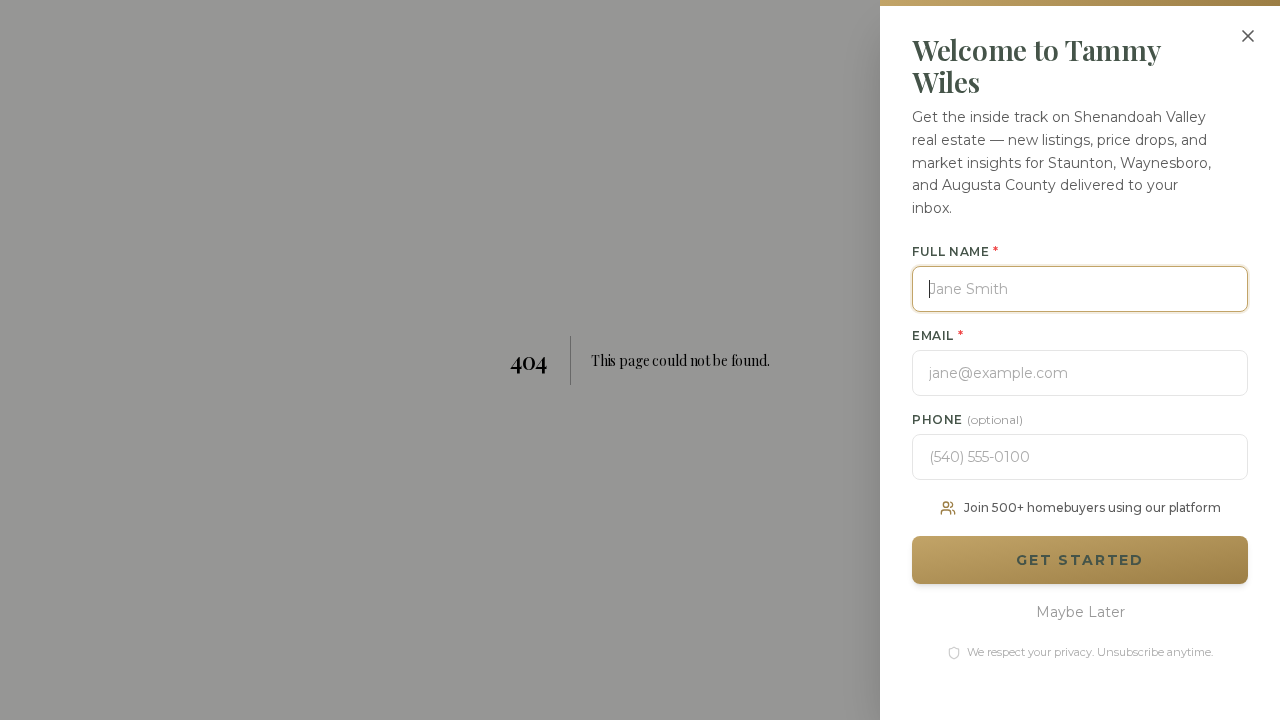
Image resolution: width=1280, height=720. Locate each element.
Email (937, 335)
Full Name (955, 251)
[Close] (1248, 36)
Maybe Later (1080, 612)
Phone (967, 419)
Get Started (1079, 560)
